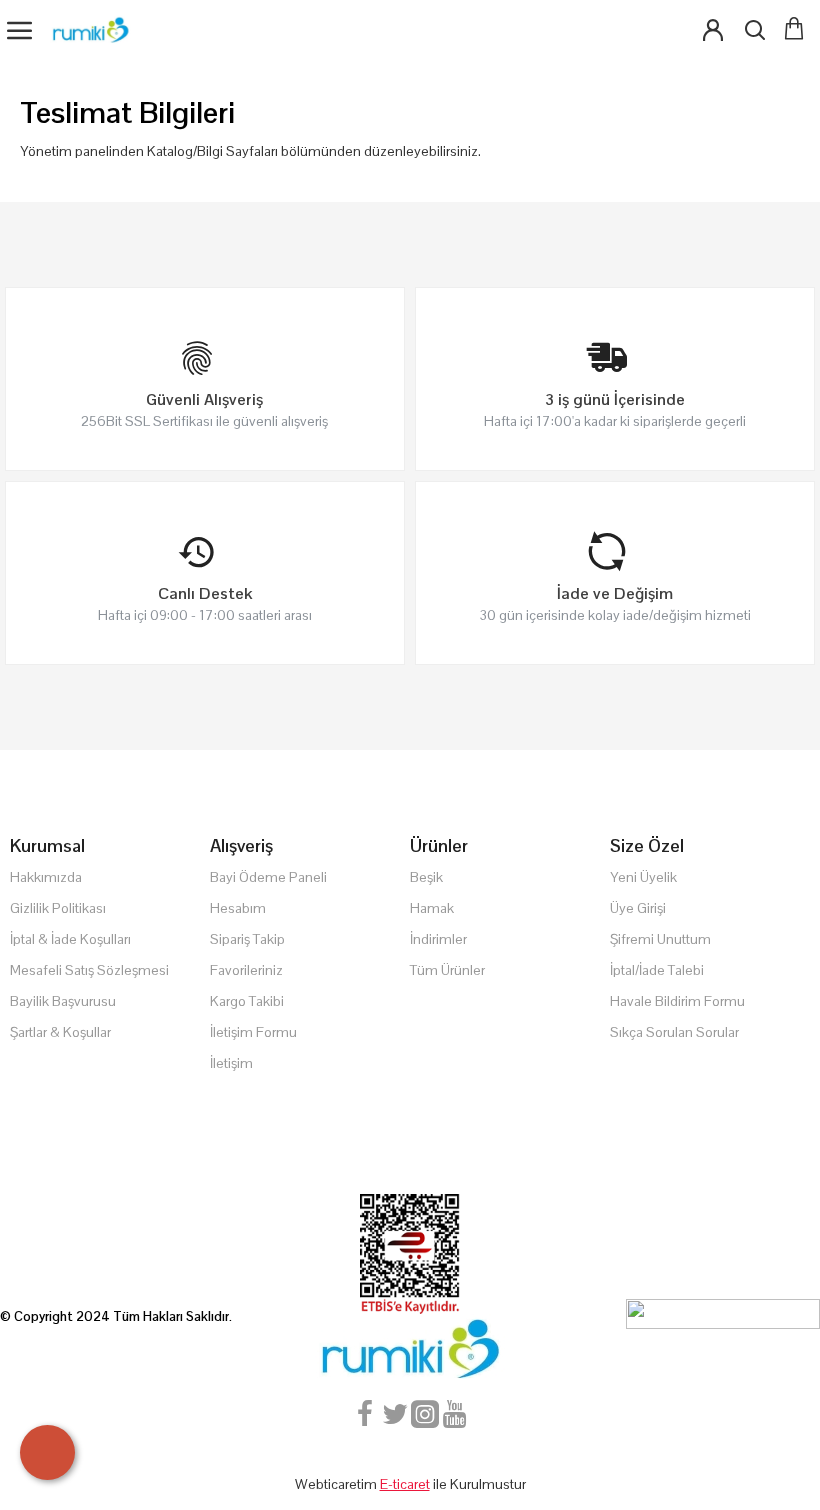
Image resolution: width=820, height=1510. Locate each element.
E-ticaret (405, 1484)
